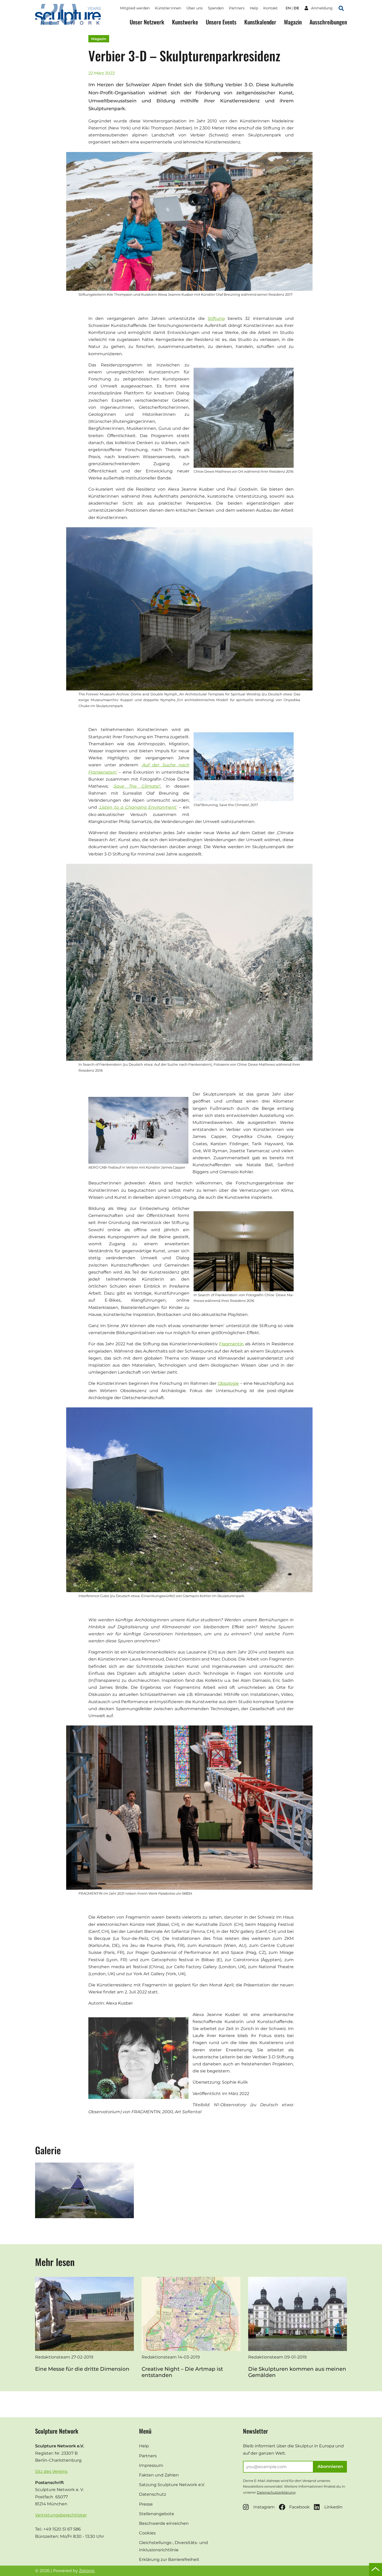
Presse (146, 2504)
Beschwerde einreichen (164, 2523)
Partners (237, 8)
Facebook (299, 2507)
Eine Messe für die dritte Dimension (82, 2369)
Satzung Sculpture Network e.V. (172, 2485)
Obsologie (228, 1383)
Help (254, 8)
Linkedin (333, 2507)
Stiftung (216, 318)
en (288, 8)
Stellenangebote (157, 2514)
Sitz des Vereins (51, 2471)
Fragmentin (231, 1344)
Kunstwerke (185, 22)
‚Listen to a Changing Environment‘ (138, 807)
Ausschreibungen (328, 22)
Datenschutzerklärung (276, 2492)
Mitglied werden (135, 8)
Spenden (216, 8)
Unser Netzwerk (147, 22)
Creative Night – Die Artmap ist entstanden (182, 2372)
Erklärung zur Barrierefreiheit (169, 2559)
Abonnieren (330, 2466)
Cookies (147, 2533)
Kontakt (271, 8)
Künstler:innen (168, 8)
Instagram (264, 2507)
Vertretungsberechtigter (61, 2515)
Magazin (293, 22)
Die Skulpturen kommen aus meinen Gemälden (297, 2372)
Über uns (195, 8)
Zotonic (87, 2571)
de (296, 8)
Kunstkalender (260, 22)
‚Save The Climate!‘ (137, 786)
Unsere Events (221, 22)
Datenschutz (153, 2494)
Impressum (151, 2465)
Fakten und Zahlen (159, 2475)
